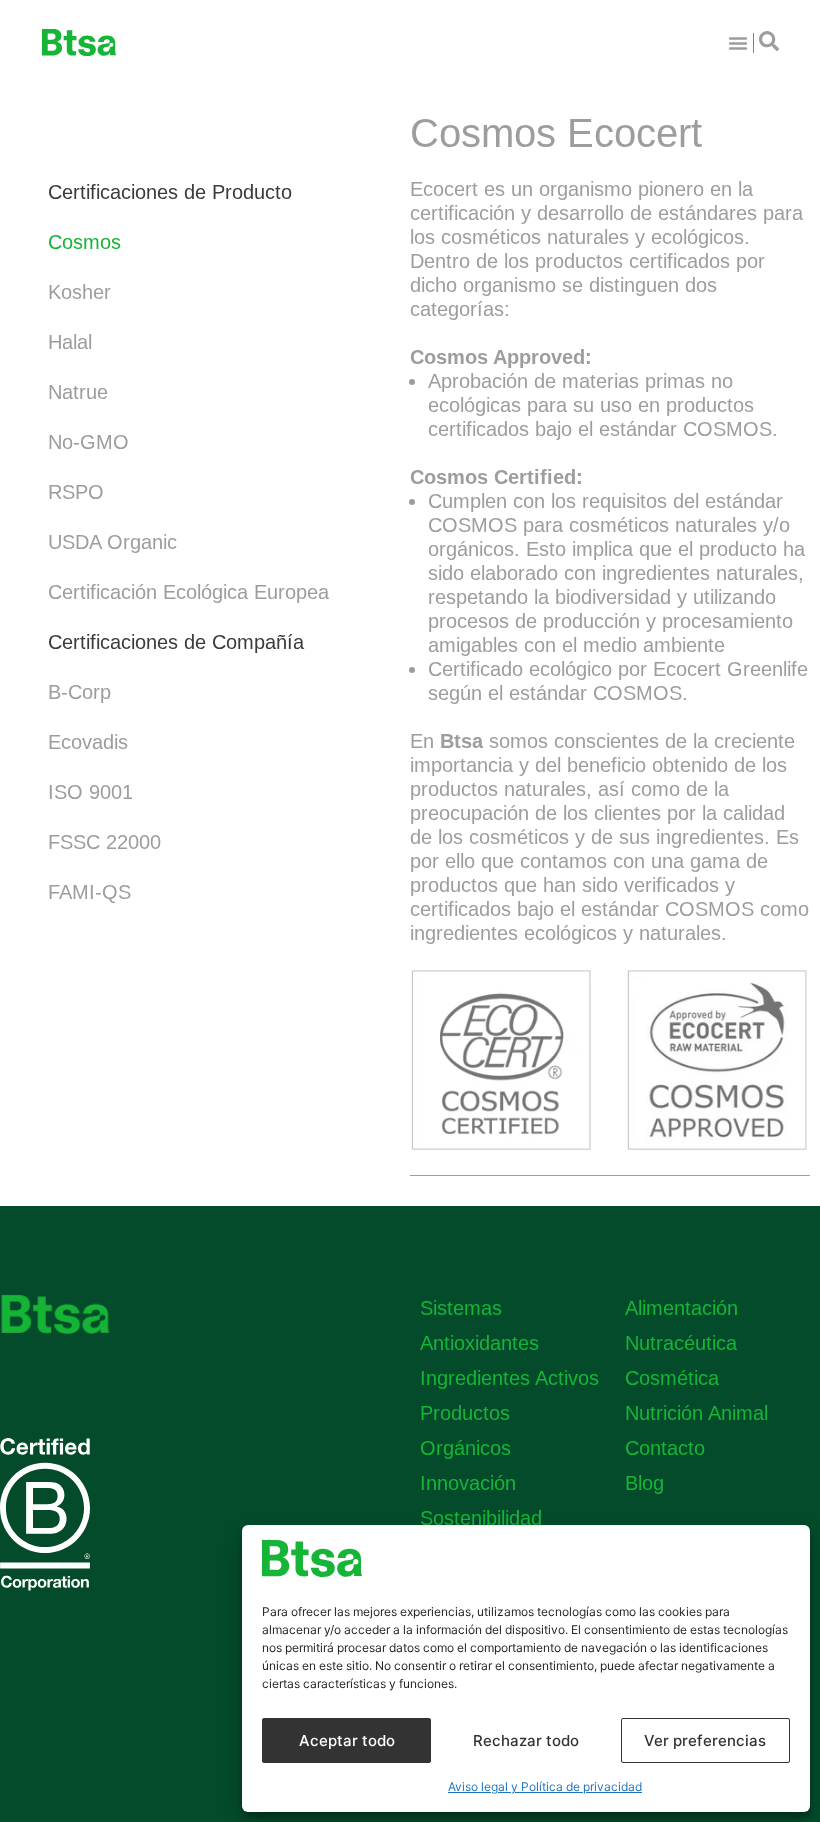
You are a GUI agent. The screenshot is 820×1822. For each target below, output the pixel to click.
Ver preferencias (705, 1740)
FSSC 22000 (104, 842)
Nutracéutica (681, 1343)
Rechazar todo (526, 1740)
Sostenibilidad (481, 1518)
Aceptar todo (347, 1740)
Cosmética (672, 1378)
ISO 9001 (90, 792)
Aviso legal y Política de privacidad (545, 1786)
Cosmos (84, 242)
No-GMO (88, 442)
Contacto (665, 1448)
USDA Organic (112, 542)
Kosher (79, 292)
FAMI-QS (89, 892)
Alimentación (681, 1308)
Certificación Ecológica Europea (188, 592)
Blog (644, 1483)
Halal (70, 342)
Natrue (78, 392)
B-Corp (79, 692)
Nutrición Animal (696, 1413)
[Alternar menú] (738, 43)
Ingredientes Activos (509, 1378)
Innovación (468, 1483)
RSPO (76, 492)
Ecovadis (88, 742)
